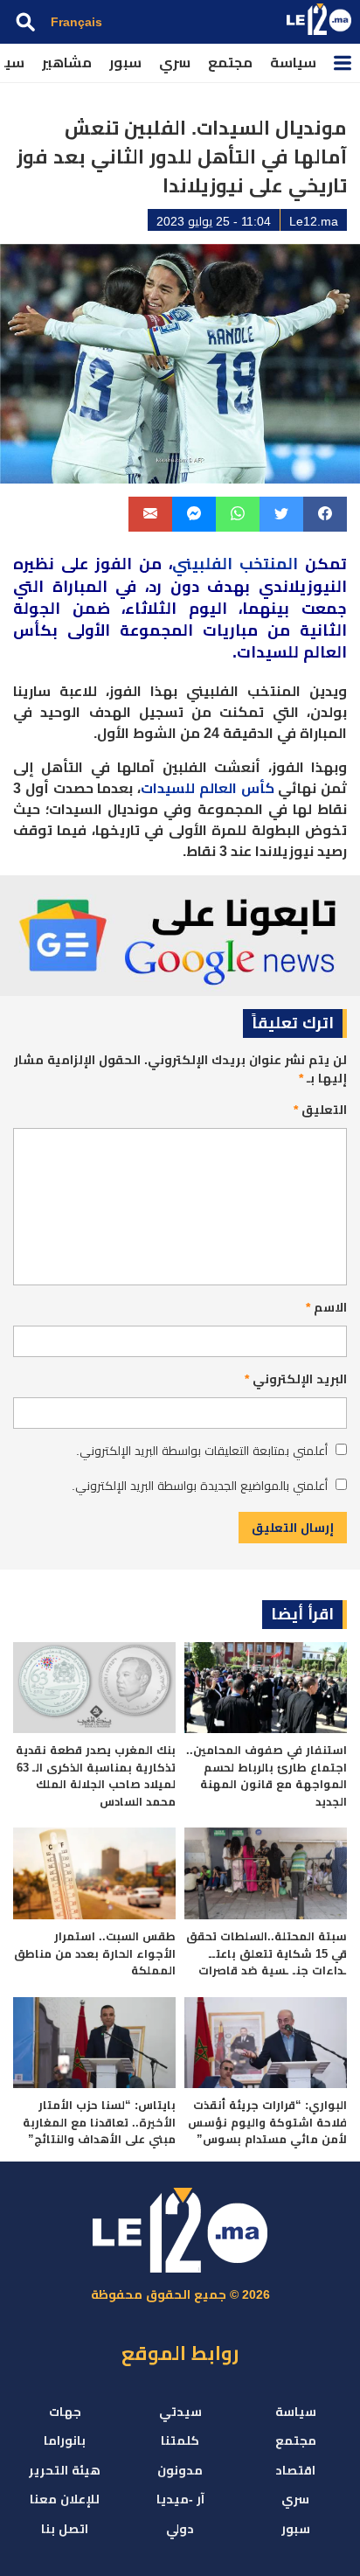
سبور (125, 63)
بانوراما (65, 2440)
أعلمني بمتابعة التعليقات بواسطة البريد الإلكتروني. (202, 1451)
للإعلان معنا (65, 2499)
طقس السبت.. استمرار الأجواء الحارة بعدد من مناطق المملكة (95, 1953)
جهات (65, 2412)
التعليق (320, 1110)
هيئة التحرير (65, 2470)
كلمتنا (180, 2440)
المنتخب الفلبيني (235, 564)
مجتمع (230, 63)
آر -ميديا (180, 2499)
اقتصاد (295, 2470)
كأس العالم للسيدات (208, 788)
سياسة (293, 63)
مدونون (180, 2470)
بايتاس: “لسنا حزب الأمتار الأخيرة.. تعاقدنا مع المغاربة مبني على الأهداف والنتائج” (99, 2122)
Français (76, 22)
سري (175, 63)
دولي (180, 2529)
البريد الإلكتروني (296, 1379)
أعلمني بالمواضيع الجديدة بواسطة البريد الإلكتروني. (200, 1486)
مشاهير (67, 63)
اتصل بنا (65, 2529)
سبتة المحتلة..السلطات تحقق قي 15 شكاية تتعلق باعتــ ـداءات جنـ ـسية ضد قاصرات (267, 1953)
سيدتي (180, 2412)
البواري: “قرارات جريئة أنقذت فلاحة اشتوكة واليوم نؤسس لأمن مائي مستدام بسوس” (267, 2122)
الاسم (326, 1307)
